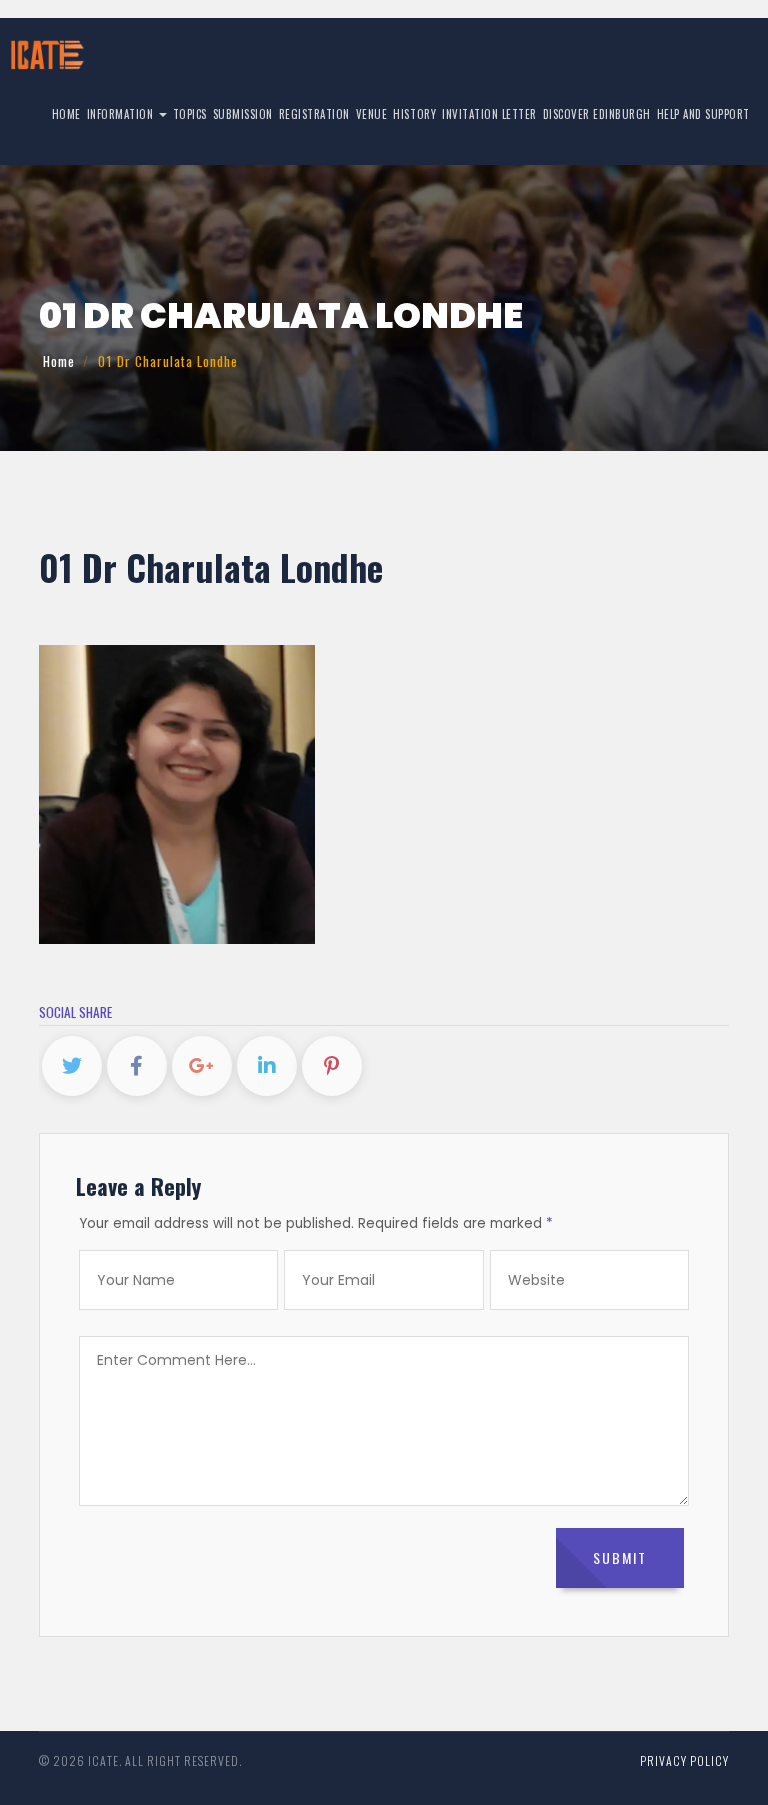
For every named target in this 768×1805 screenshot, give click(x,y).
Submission (243, 114)
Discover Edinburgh (597, 114)
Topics (190, 114)
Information (122, 114)
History (414, 114)
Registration (314, 114)
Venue (372, 114)
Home (66, 114)
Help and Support (703, 114)
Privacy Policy (684, 1760)
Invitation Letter (489, 114)
